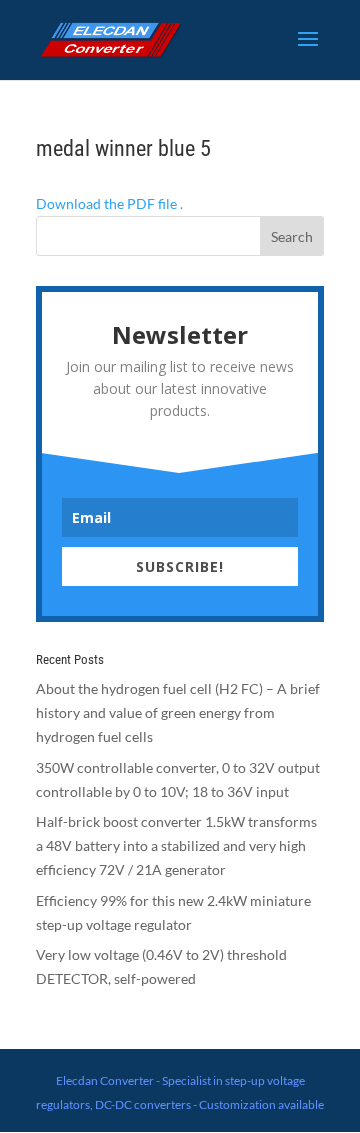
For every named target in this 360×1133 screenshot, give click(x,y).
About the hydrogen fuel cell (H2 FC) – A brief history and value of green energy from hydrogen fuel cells (178, 712)
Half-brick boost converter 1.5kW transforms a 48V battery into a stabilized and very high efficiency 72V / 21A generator (176, 845)
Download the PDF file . (109, 203)
